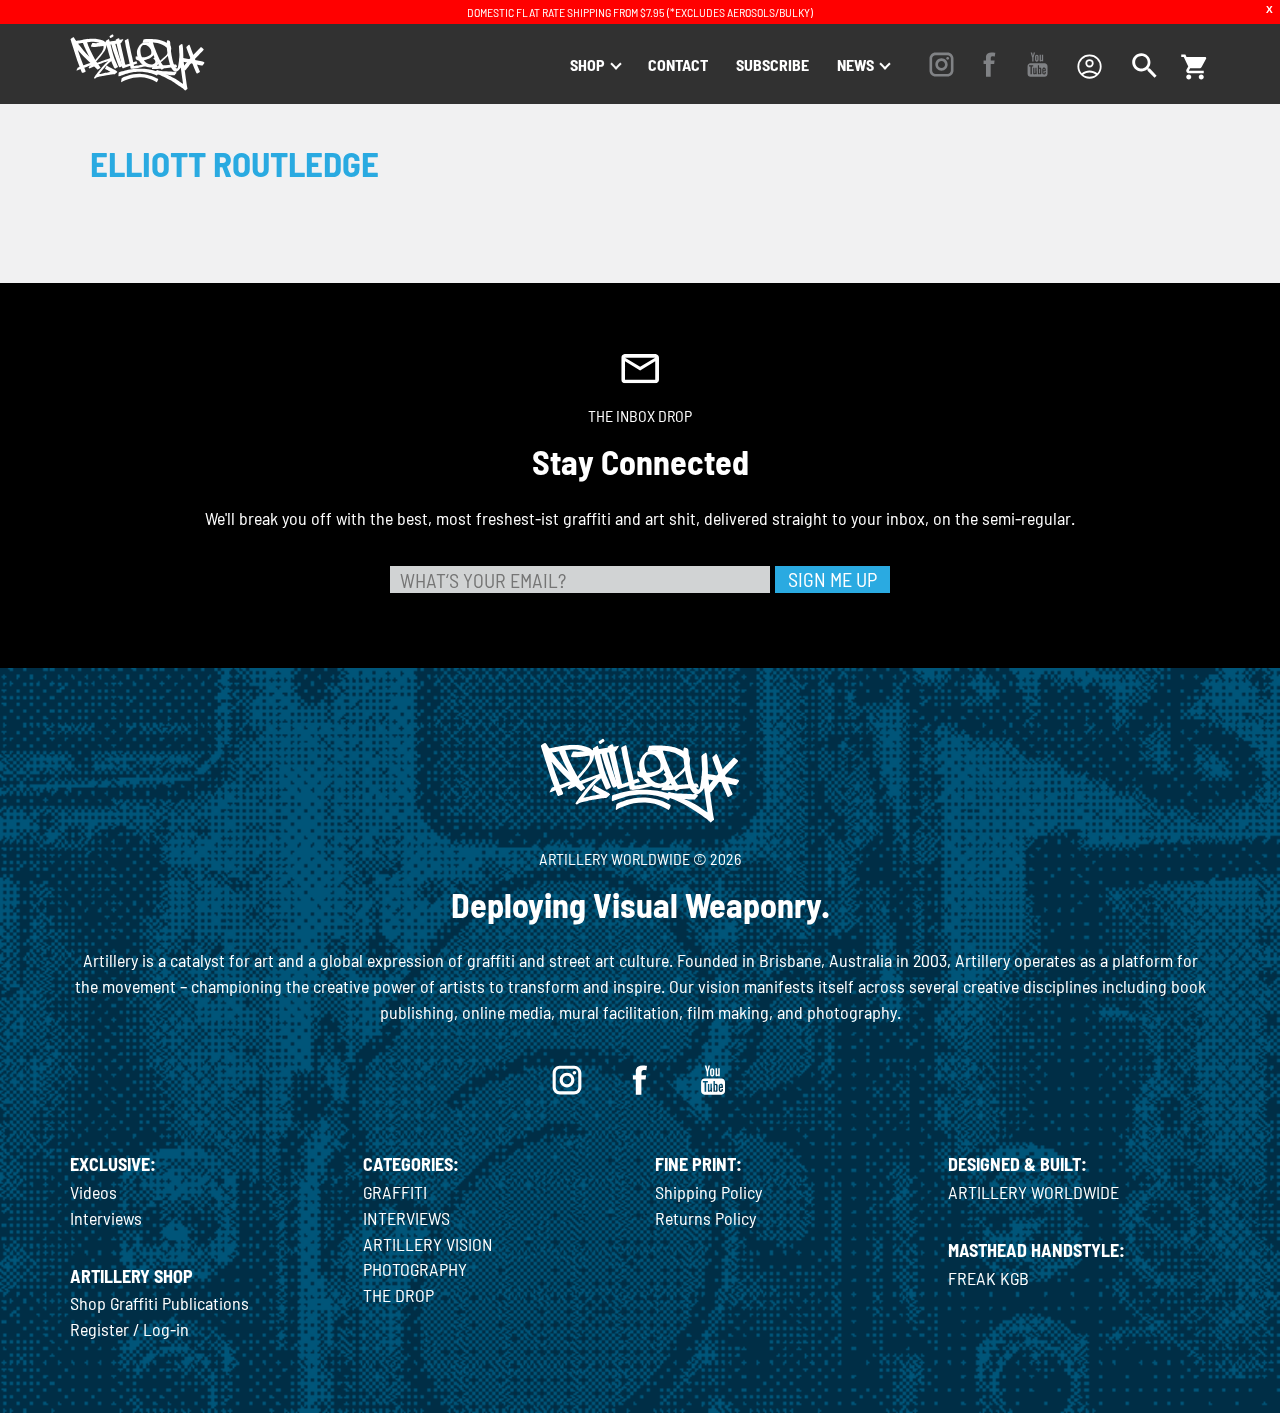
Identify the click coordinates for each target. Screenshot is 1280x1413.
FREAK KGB (988, 1278)
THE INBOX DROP (640, 415)
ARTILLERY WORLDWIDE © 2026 (640, 858)
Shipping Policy (708, 1192)
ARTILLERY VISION (428, 1244)
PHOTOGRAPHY (415, 1269)
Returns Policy (705, 1218)
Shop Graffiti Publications (159, 1303)
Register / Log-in (129, 1329)
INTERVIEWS (406, 1218)
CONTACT (678, 64)
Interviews (106, 1218)
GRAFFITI (395, 1192)
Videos (93, 1192)
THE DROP (398, 1295)
